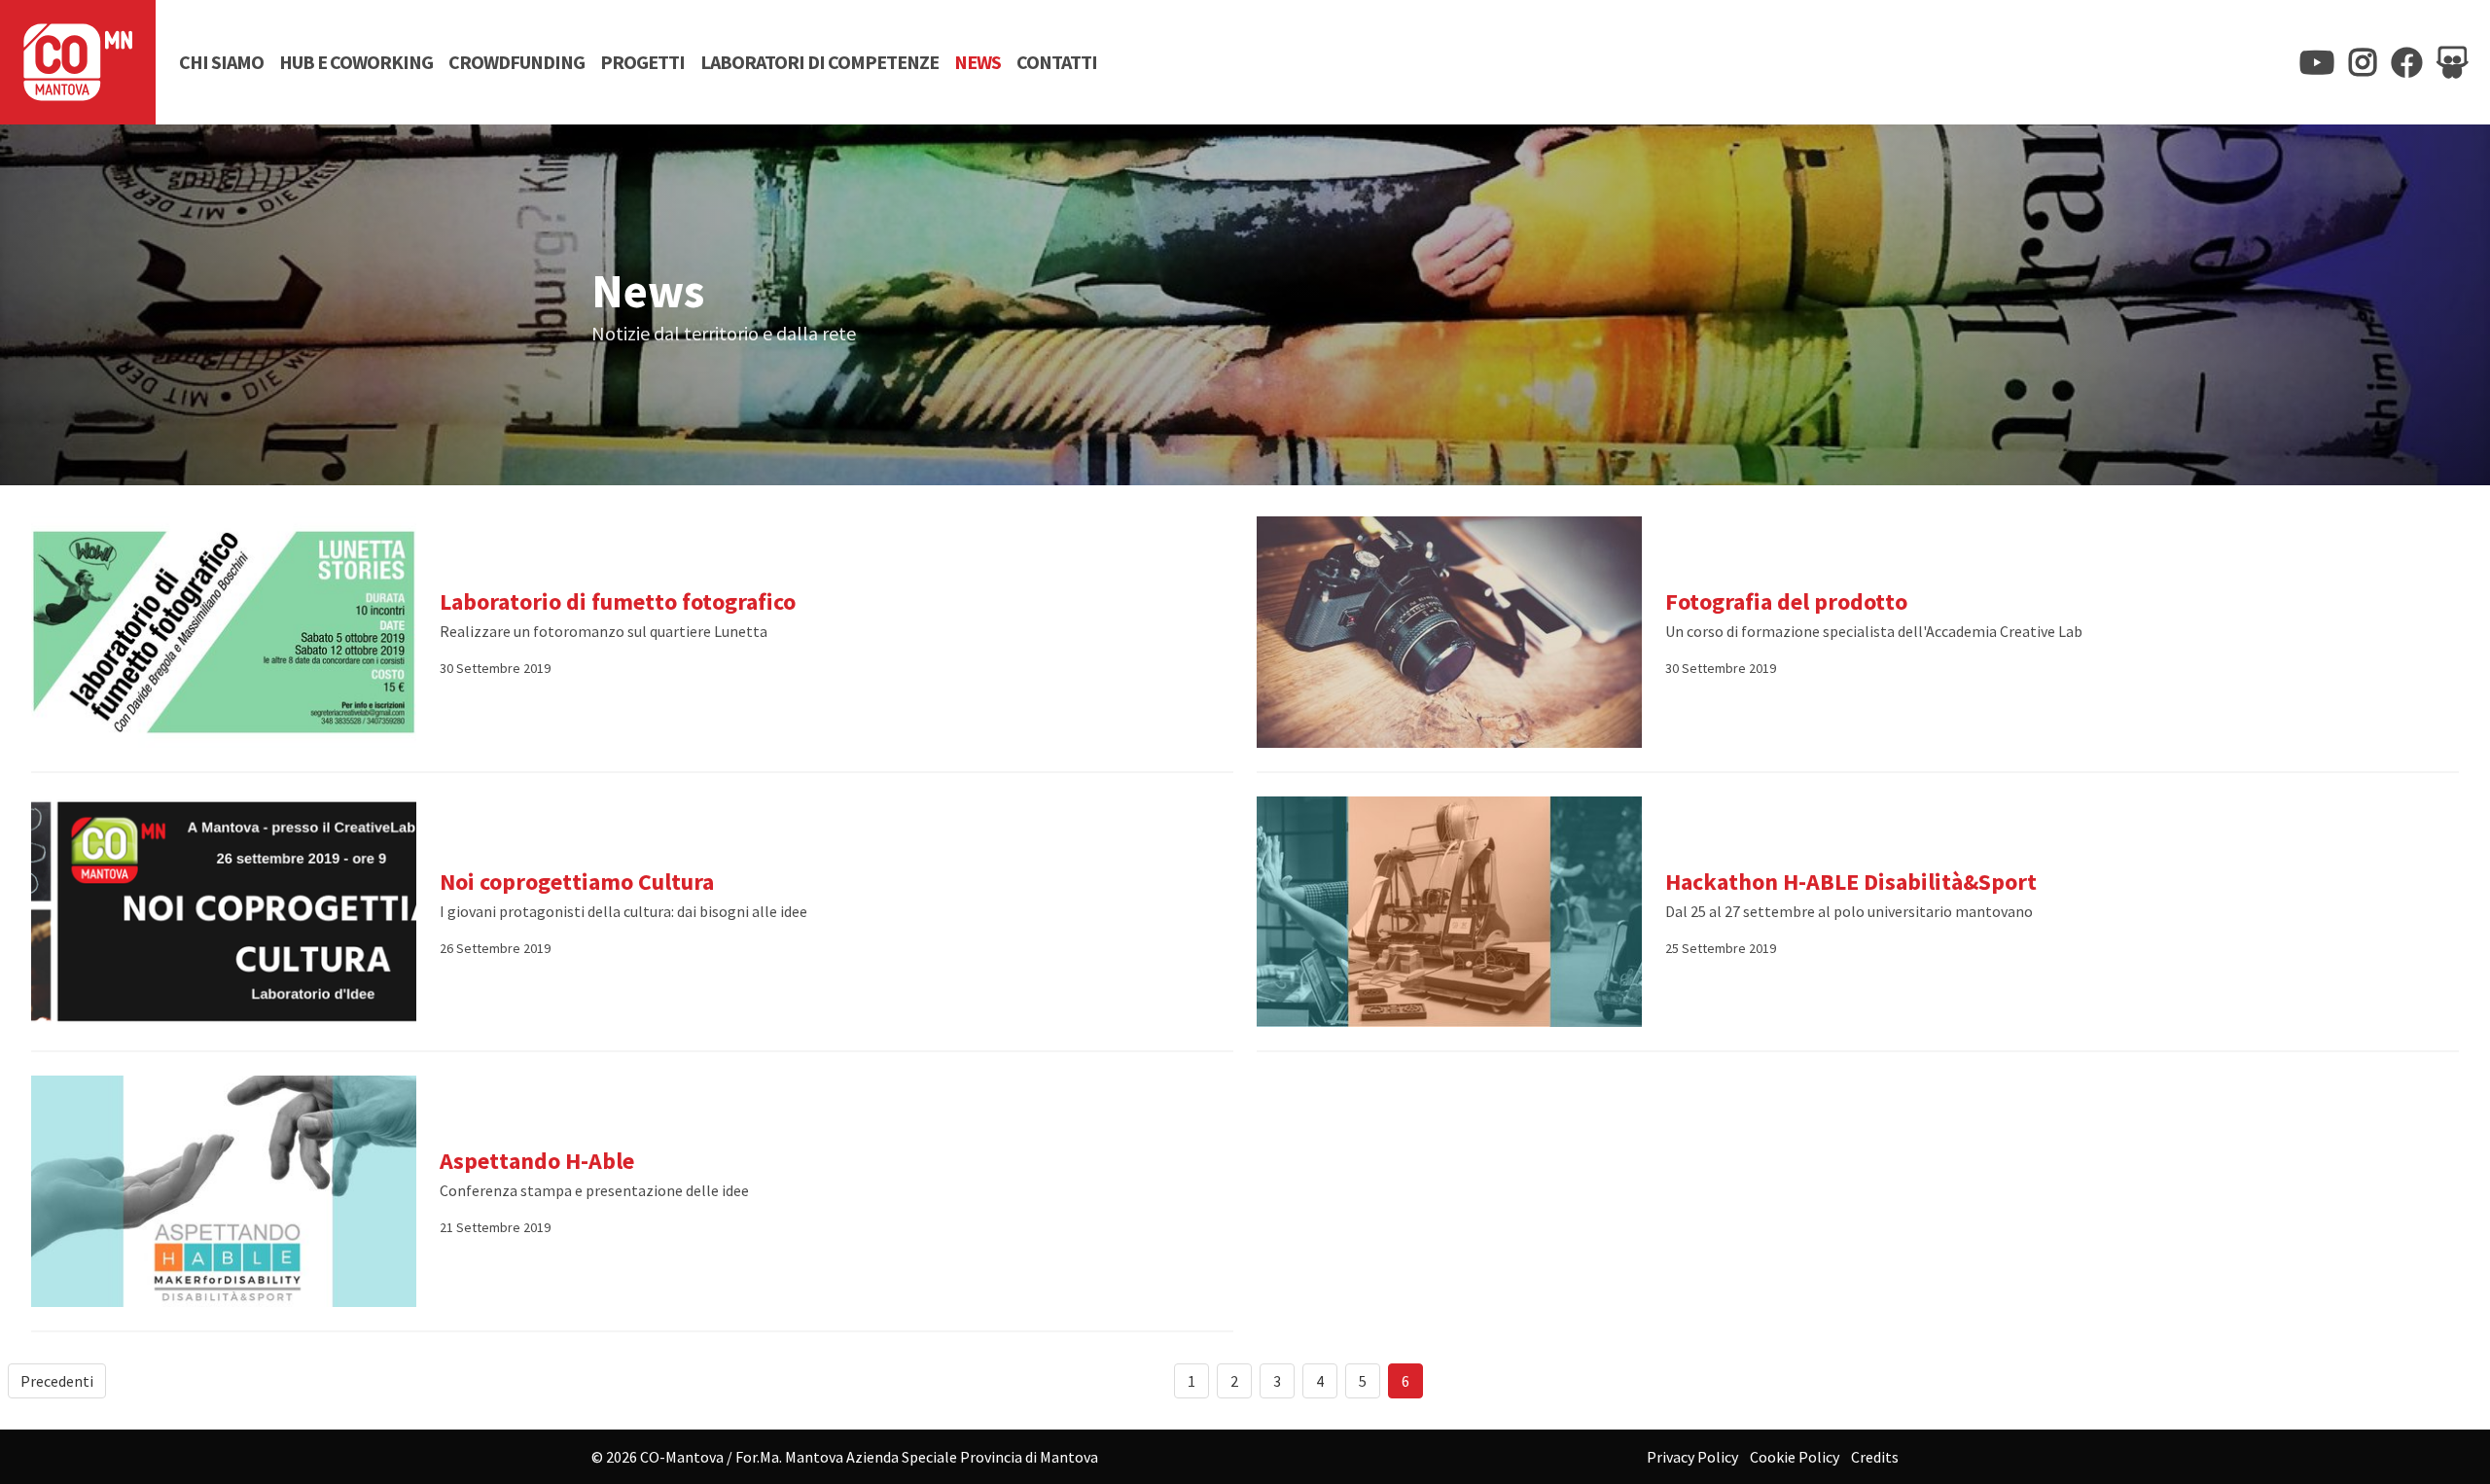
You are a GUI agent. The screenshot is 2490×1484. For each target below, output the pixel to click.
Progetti (642, 62)
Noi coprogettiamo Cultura (577, 882)
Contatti (1057, 62)
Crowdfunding (516, 62)
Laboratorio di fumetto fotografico (618, 601)
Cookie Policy (1795, 1457)
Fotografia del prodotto (1786, 601)
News (978, 62)
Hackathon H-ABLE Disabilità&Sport (1851, 882)
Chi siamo (221, 62)
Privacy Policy (1692, 1457)
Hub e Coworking (356, 62)
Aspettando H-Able (537, 1161)
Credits (1875, 1457)
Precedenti (57, 1381)
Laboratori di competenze (819, 62)
